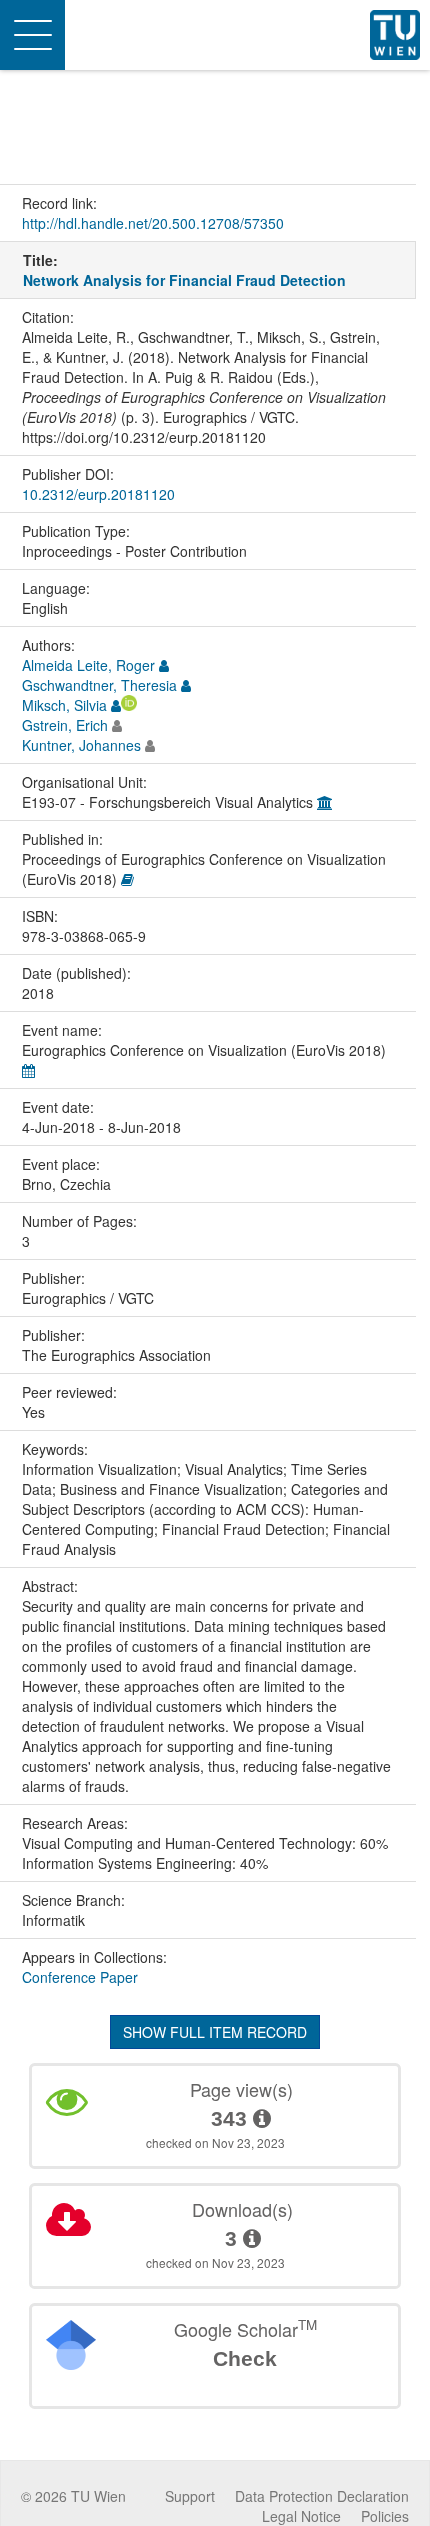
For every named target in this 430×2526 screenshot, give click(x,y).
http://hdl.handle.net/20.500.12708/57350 (153, 223)
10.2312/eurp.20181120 (98, 494)
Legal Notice (301, 2516)
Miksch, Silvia (64, 705)
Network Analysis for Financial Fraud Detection (184, 280)
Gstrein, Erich (65, 725)
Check (245, 2358)
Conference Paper (80, 1977)
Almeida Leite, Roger (88, 665)
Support (190, 2496)
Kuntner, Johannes (81, 745)
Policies (385, 2516)
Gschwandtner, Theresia (99, 685)
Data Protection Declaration (322, 2496)
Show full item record (215, 2032)
